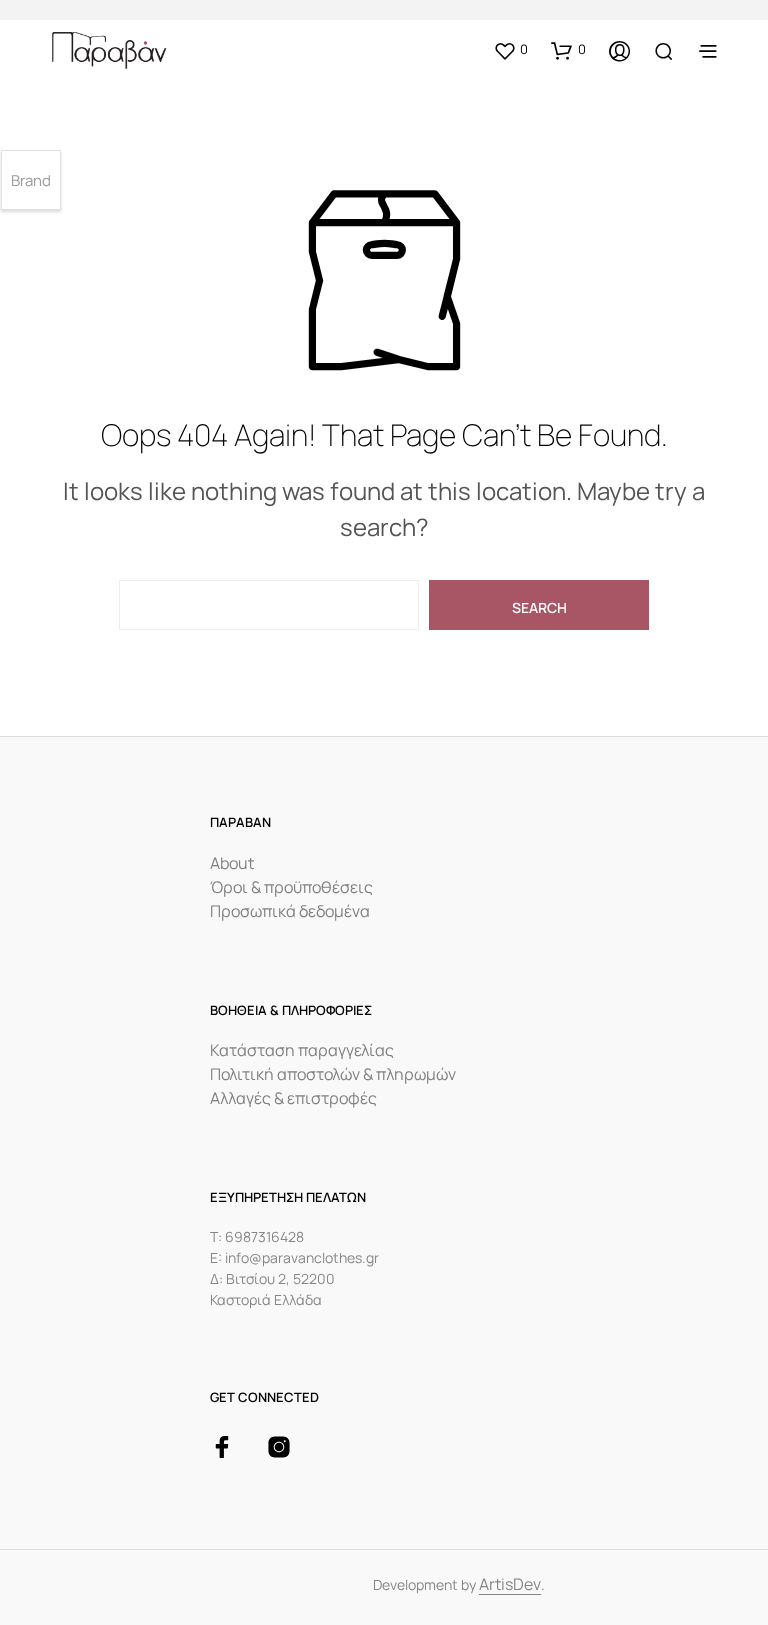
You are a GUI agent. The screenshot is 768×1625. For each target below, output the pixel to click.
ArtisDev (510, 1585)
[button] (510, 50)
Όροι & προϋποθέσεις (291, 887)
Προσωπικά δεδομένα (290, 911)
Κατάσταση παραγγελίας (302, 1050)
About (232, 863)
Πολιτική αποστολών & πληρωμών (333, 1074)
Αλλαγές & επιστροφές (293, 1098)
